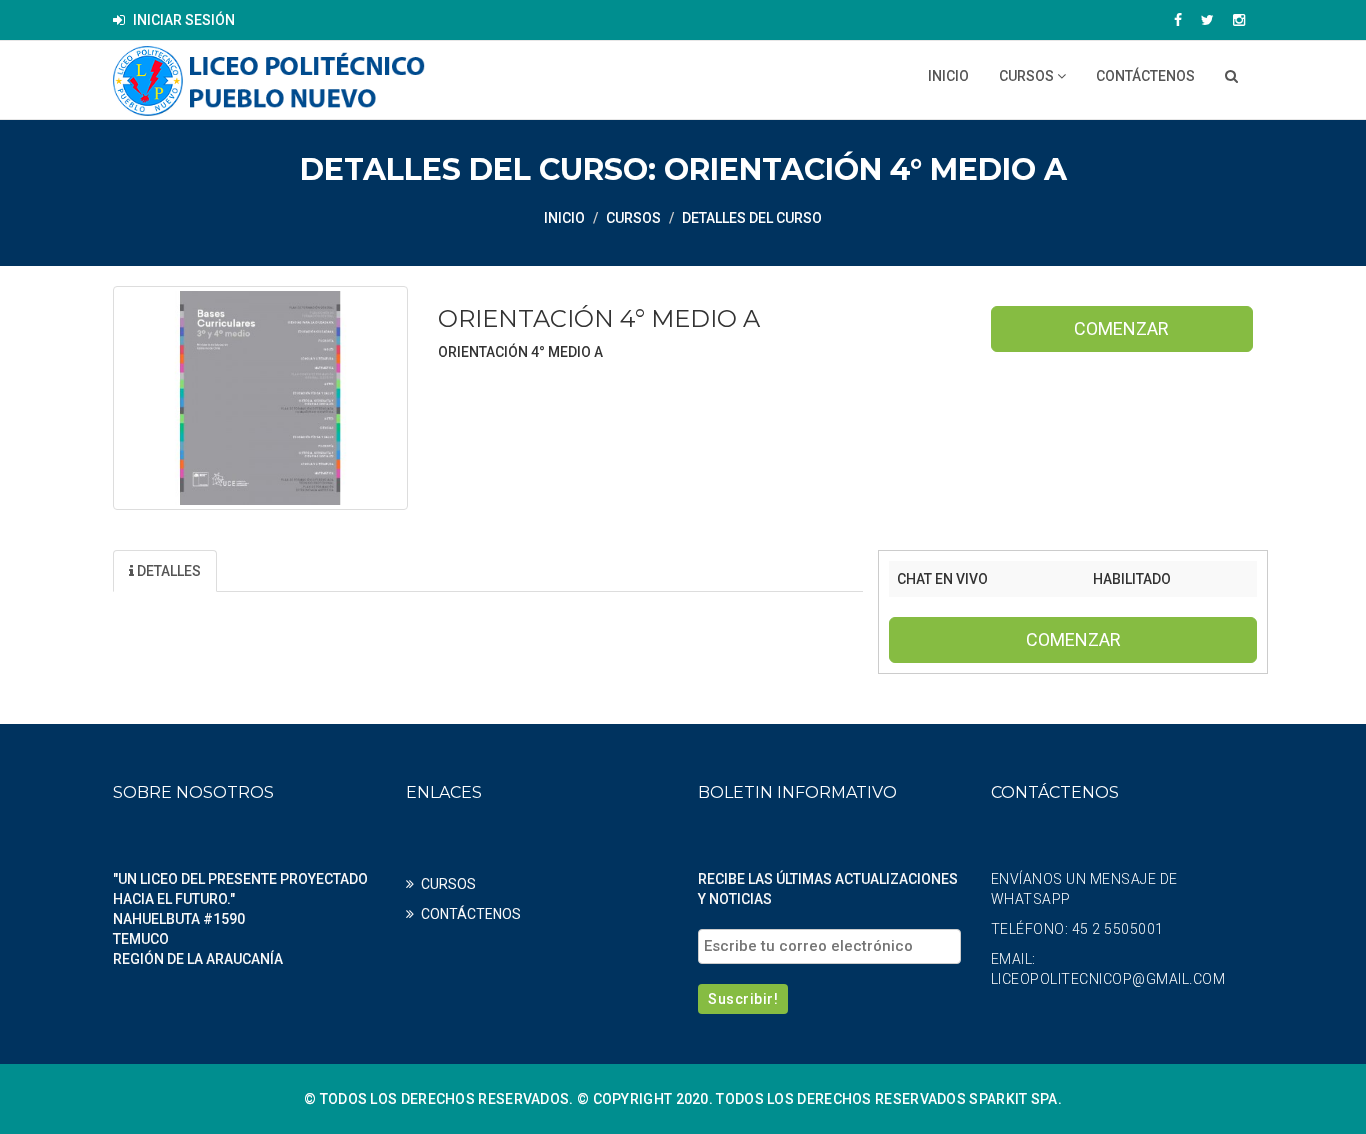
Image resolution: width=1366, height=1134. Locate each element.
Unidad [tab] (274, 571)
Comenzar (1121, 328)
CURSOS (1028, 76)
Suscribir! (743, 999)
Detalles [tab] (167, 571)
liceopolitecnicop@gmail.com (1108, 979)
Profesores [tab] (396, 571)
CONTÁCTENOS (1145, 76)
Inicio (948, 76)
